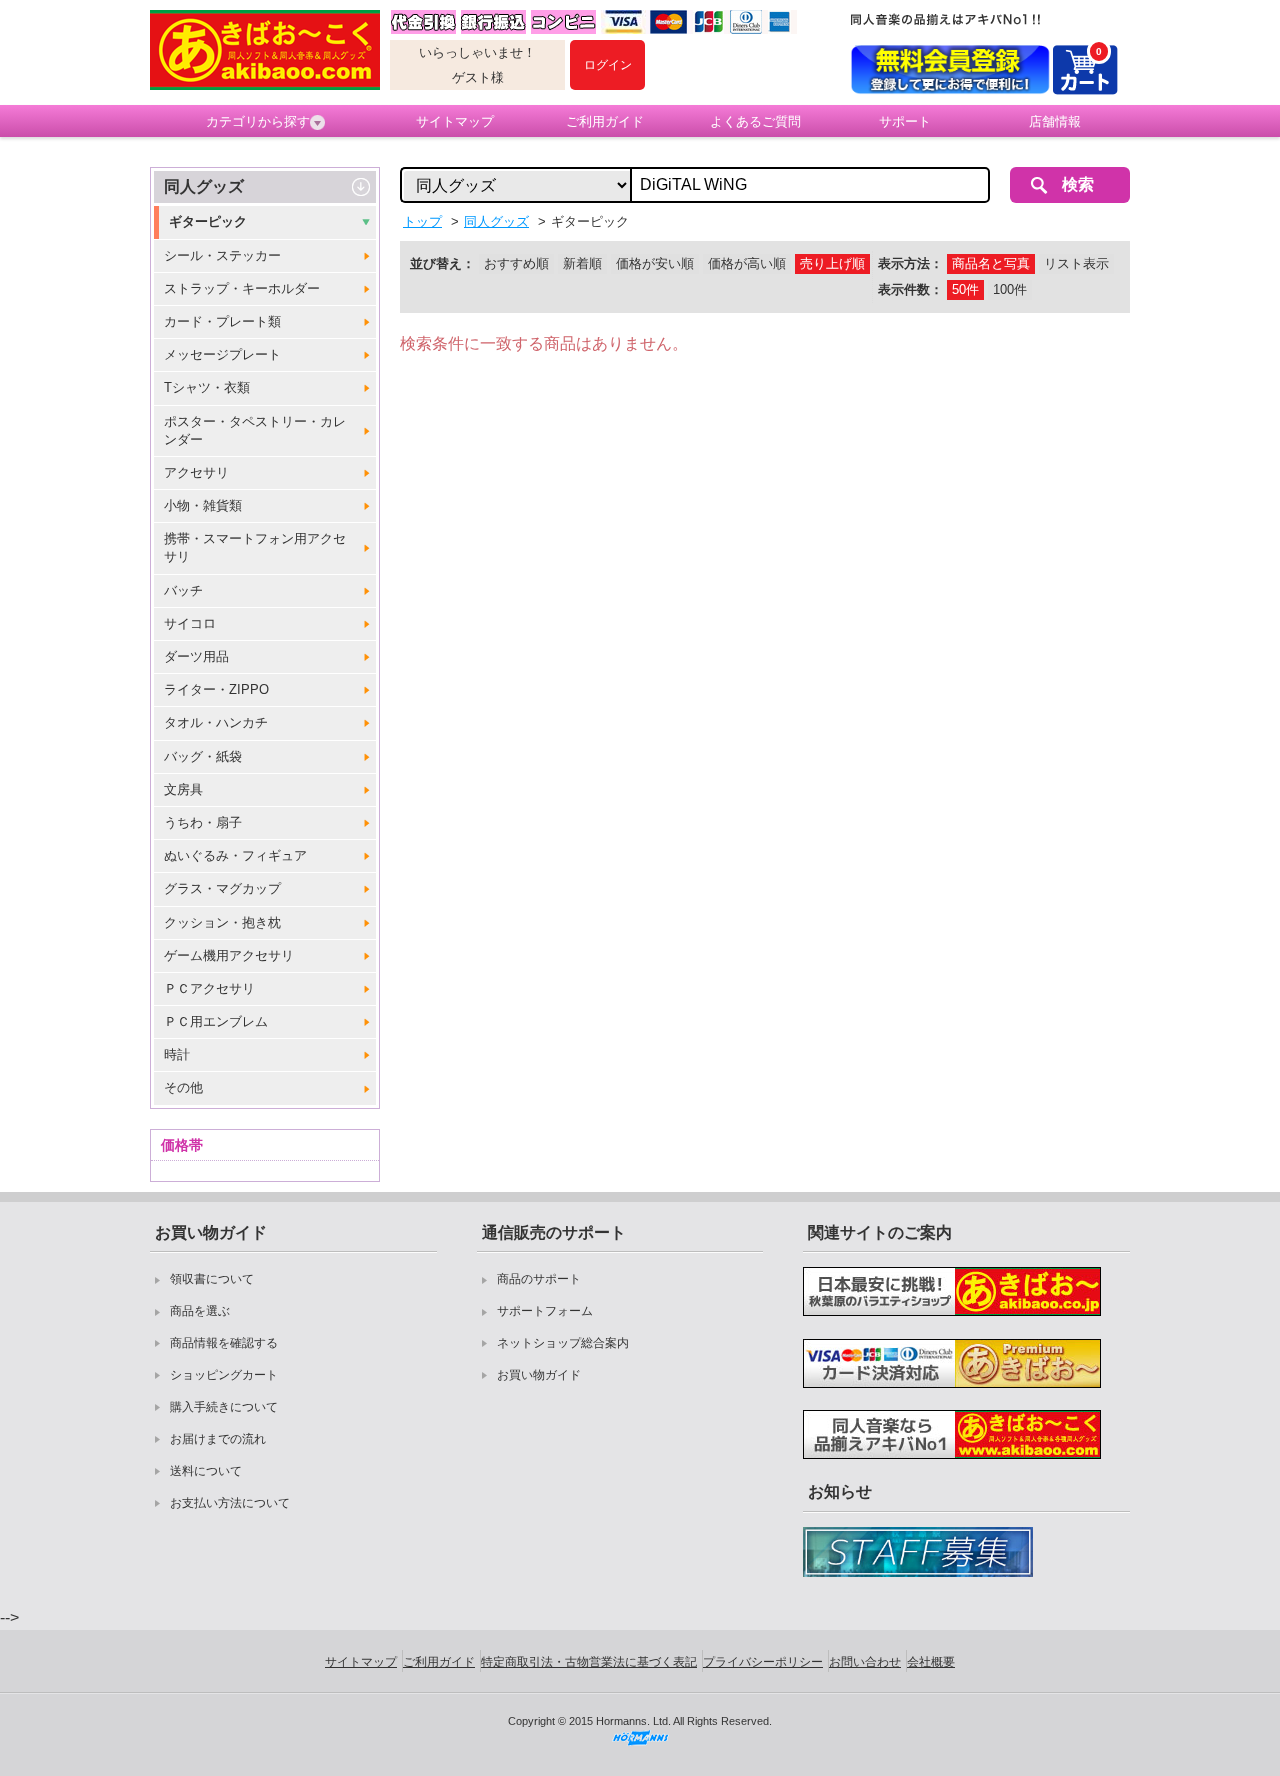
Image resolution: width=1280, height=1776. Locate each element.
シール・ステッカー (222, 255)
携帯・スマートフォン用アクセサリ (255, 547)
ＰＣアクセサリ (209, 988)
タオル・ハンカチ (216, 722)
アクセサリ (196, 472)
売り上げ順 (832, 263)
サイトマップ (455, 121)
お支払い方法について (230, 1503)
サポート (905, 121)
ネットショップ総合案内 (563, 1343)
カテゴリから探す (258, 121)
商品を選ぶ (200, 1311)
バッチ (183, 590)
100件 (1010, 289)
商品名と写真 (991, 263)
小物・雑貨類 (203, 505)
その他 (183, 1087)
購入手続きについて (224, 1407)
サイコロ (190, 623)
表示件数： (910, 289)
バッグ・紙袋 (203, 756)
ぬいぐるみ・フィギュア (235, 855)
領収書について (212, 1279)
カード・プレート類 (222, 321)
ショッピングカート (224, 1375)
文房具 (183, 789)
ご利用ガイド (605, 121)
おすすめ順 (516, 263)
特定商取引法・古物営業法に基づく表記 (589, 1662)
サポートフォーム (545, 1311)
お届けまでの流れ (218, 1439)
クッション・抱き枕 (222, 922)
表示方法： (910, 263)
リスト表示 (1076, 263)
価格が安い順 (655, 263)
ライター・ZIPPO (216, 689)
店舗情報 (1055, 121)
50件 (965, 289)
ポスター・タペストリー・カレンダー (255, 430)
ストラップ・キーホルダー (242, 288)
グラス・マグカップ (222, 888)
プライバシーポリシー (763, 1662)
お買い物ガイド (539, 1375)
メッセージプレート (222, 354)
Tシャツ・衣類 (207, 387)
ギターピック (208, 221)
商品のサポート (539, 1279)
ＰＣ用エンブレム (216, 1021)
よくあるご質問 (755, 121)
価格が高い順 (747, 263)
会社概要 (931, 1662)
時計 (177, 1054)
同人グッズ (204, 186)
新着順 (582, 263)
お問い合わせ (865, 1662)
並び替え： (442, 263)
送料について (206, 1471)
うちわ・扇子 (203, 822)
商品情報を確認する (224, 1343)
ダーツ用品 (196, 656)
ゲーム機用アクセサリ (229, 955)
